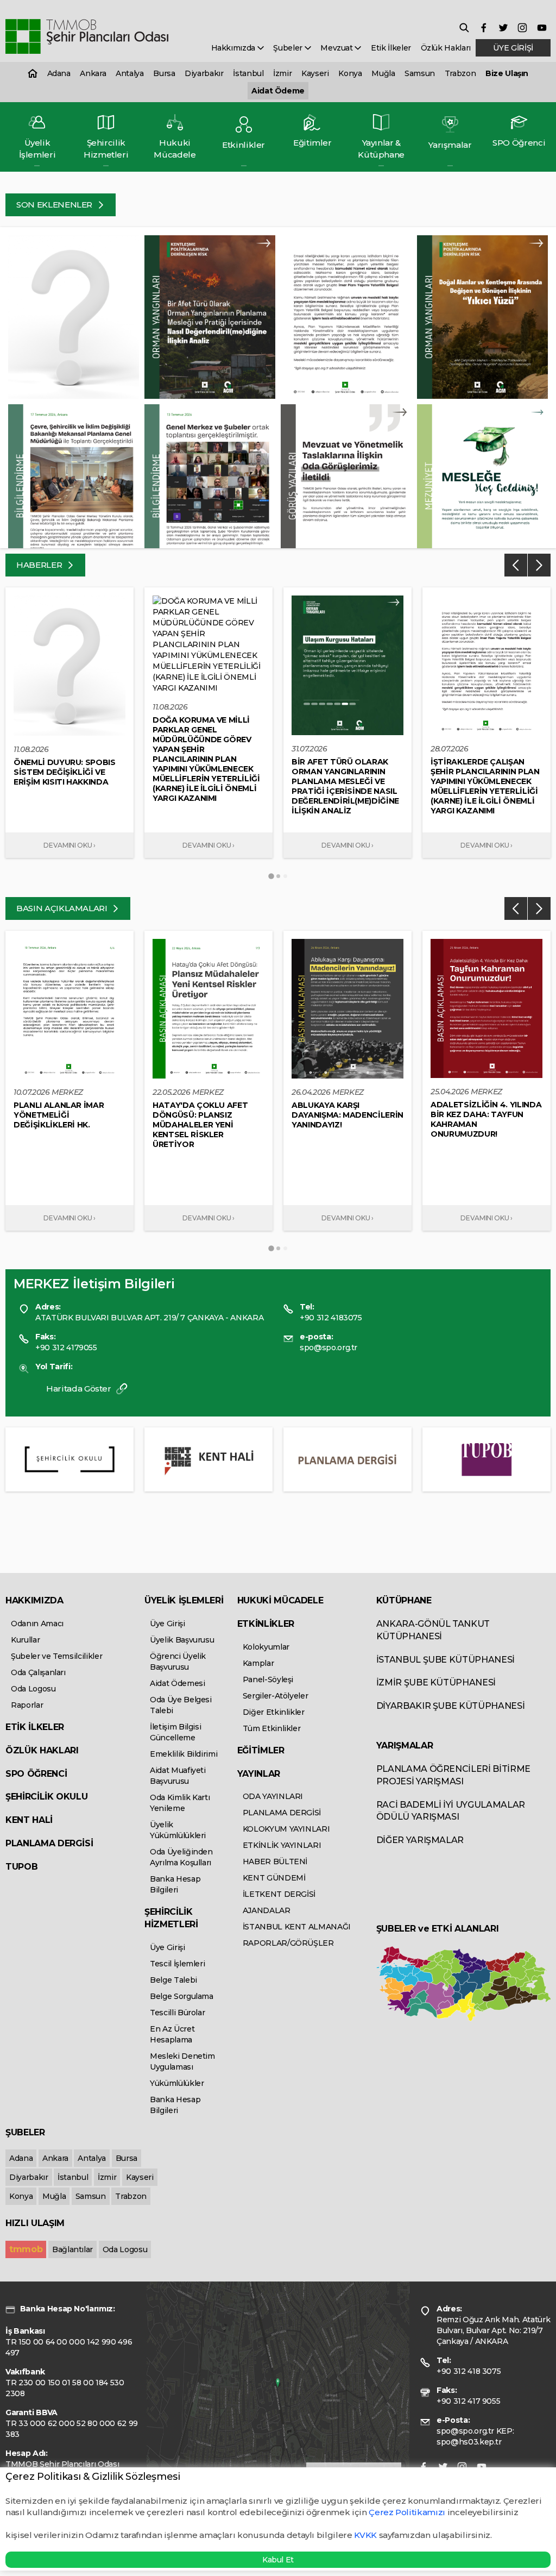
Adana (59, 73)
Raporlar (27, 1705)
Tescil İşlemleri (177, 1964)
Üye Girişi (168, 1624)
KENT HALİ (29, 1820)
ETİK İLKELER (35, 1727)
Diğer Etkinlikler (274, 1712)
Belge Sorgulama (182, 1996)
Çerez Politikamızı (408, 2512)
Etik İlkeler (391, 48)
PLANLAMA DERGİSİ (49, 1843)
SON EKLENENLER (55, 205)
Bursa (164, 73)
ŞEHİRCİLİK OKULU (46, 1797)
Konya (350, 73)
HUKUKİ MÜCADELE (280, 1600)
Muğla (383, 73)
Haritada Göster (80, 1389)
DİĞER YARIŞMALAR (420, 1840)
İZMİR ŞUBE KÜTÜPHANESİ (436, 1682)
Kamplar (258, 1663)
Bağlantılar (72, 2249)
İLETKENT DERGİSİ (279, 1894)
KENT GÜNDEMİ (274, 1878)
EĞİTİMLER (261, 1750)
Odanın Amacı (37, 1624)
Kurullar (25, 1640)
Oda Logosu (33, 1689)
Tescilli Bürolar (177, 2013)
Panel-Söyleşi (268, 1679)
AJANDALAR (267, 1910)
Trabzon (460, 73)
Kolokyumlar (266, 1647)
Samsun (420, 73)
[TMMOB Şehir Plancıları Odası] (87, 37)
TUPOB (21, 1867)
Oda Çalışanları (38, 1672)
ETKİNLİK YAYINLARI (282, 1845)
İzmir (282, 73)
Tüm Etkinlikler (272, 1728)
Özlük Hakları (446, 48)
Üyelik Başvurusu (182, 1640)
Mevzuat (337, 48)
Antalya (130, 73)
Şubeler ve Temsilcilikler (56, 1656)
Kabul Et (278, 2560)
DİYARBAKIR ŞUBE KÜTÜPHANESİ (451, 1706)
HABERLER (40, 565)
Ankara (93, 73)
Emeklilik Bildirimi (184, 1754)
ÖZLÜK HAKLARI (42, 1750)
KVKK (365, 2535)
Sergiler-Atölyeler (276, 1696)
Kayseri (315, 73)
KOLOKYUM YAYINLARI (286, 1829)
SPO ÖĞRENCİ (36, 1774)
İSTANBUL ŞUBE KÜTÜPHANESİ (446, 1660)
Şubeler (289, 48)
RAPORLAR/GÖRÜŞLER (288, 1943)
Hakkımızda (234, 48)
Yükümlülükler (177, 2083)
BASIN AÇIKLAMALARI (63, 908)
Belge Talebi (173, 1980)
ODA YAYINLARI (273, 1796)
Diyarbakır (204, 73)
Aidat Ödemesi (177, 1683)
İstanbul (248, 73)
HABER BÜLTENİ (275, 1862)
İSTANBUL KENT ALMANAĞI (297, 1927)
